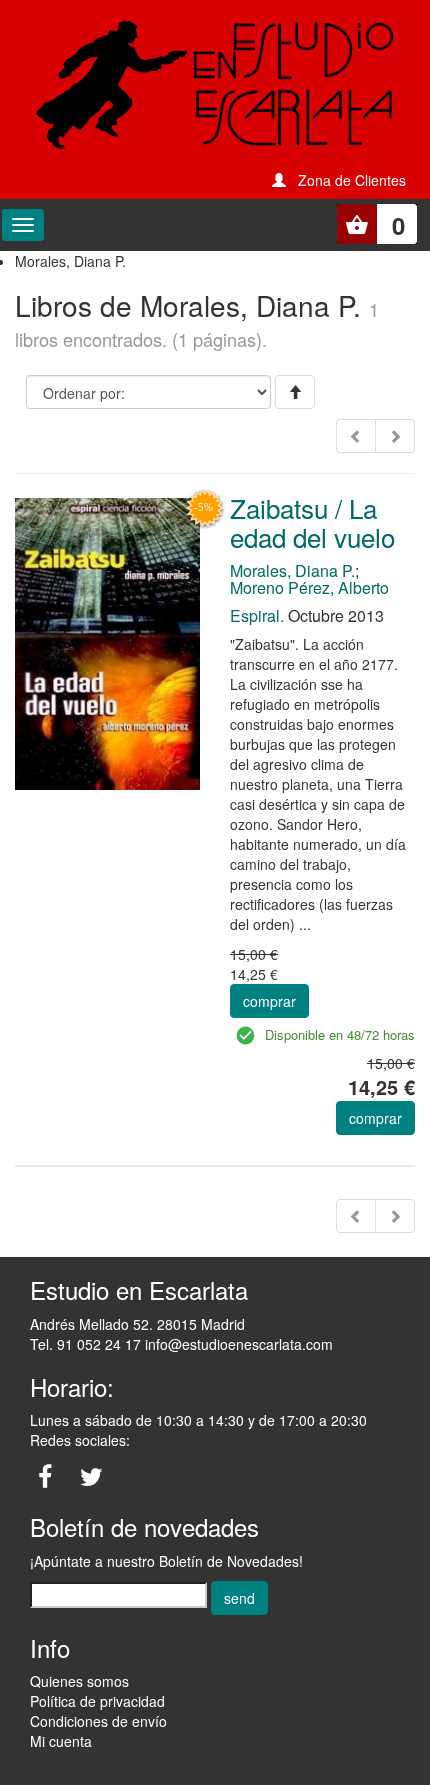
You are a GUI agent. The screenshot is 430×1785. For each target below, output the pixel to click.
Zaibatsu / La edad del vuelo (312, 522)
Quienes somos (79, 1681)
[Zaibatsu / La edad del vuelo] (107, 642)
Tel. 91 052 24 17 (85, 1344)
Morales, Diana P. (292, 570)
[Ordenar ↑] (295, 392)
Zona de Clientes (352, 180)
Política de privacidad (97, 1701)
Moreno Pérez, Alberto (309, 587)
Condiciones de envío (98, 1721)
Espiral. (257, 615)
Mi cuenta (61, 1741)
